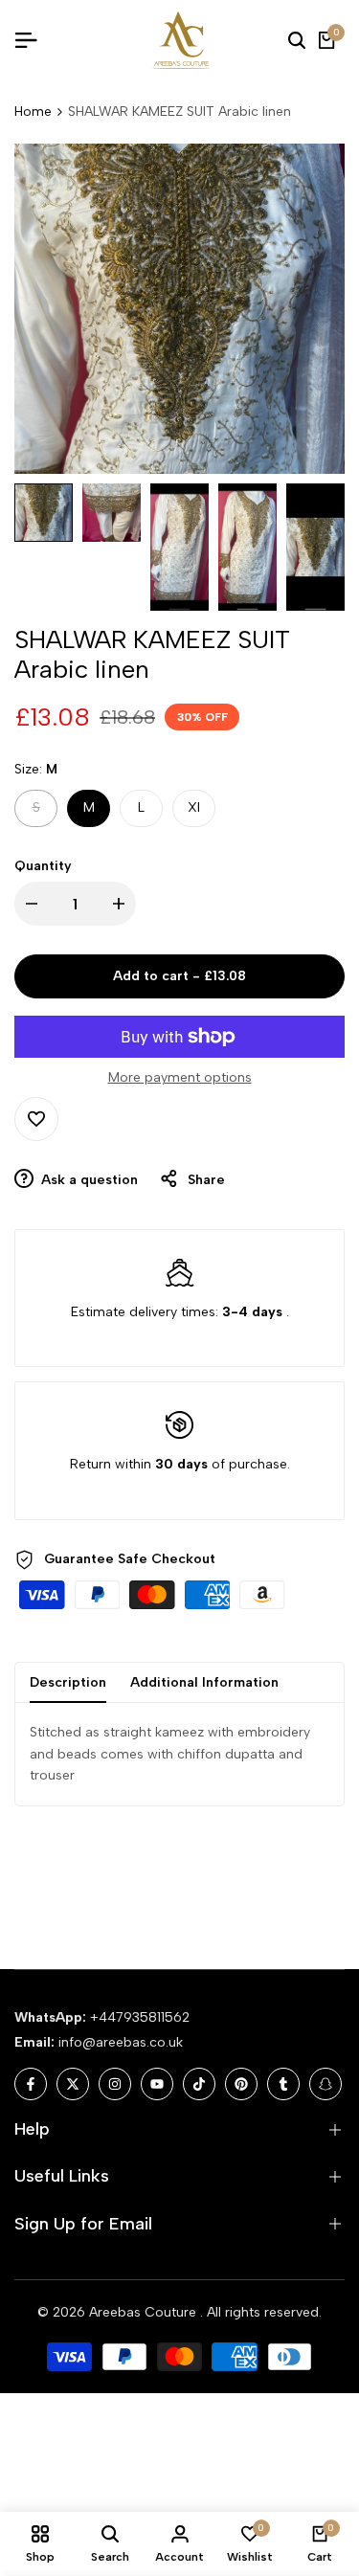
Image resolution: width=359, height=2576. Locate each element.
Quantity (43, 866)
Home (33, 112)
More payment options (180, 1077)
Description (68, 1682)
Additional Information (204, 1682)
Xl (194, 807)
